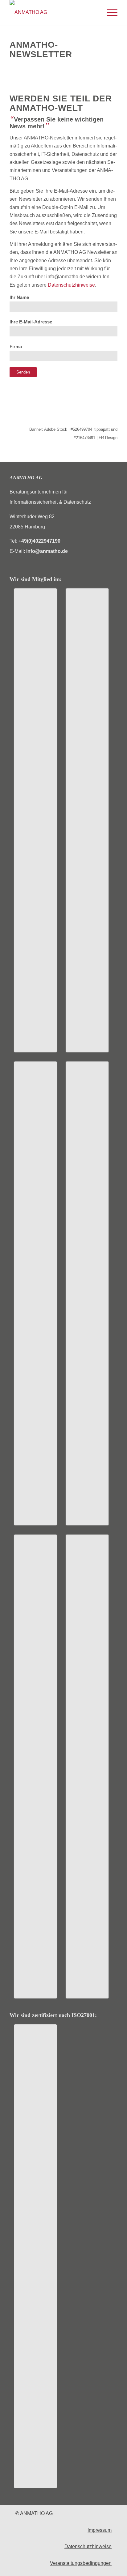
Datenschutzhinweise (71, 285)
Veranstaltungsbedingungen (81, 2563)
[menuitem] (109, 12)
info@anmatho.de (47, 551)
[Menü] (109, 12)
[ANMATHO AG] (53, 12)
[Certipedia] (35, 2256)
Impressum (100, 2530)
